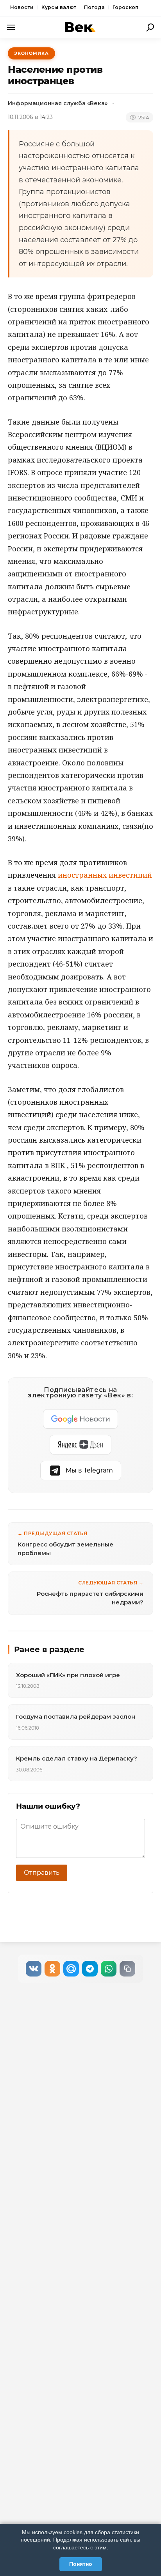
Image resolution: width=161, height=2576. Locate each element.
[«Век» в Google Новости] (80, 1419)
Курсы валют (59, 7)
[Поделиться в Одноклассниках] (52, 1969)
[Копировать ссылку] (127, 1969)
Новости (22, 7)
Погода (94, 7)
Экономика (31, 53)
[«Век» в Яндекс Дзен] (80, 1445)
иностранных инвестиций (105, 875)
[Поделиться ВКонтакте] (34, 1969)
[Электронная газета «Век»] (80, 27)
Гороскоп (125, 7)
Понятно (81, 2564)
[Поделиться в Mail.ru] (71, 1969)
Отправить (42, 1873)
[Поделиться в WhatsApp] (109, 1969)
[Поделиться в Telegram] (90, 1969)
